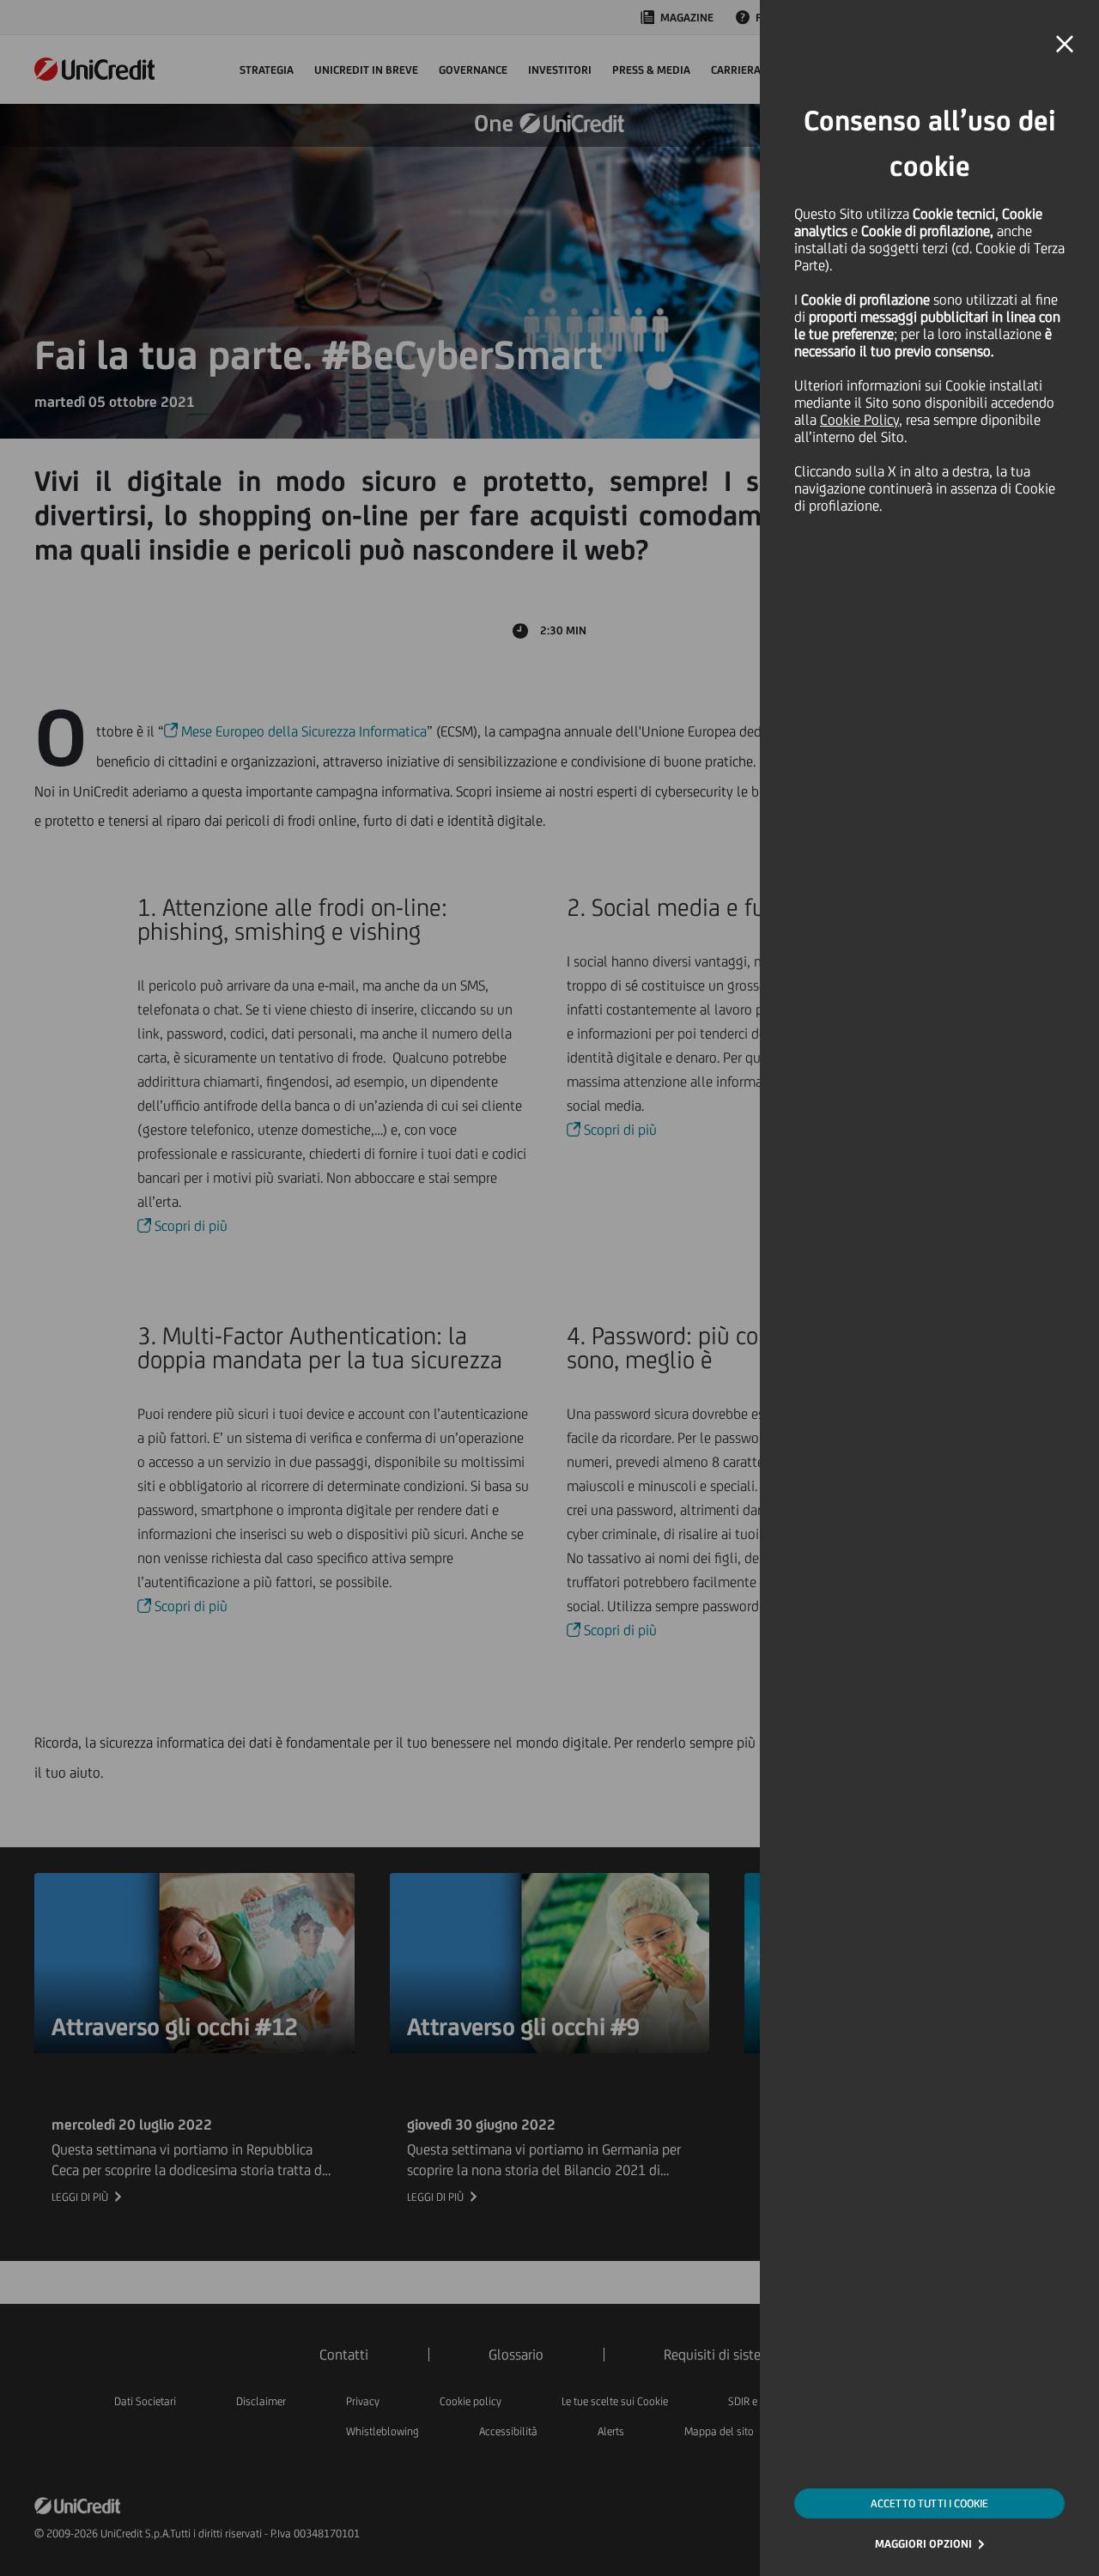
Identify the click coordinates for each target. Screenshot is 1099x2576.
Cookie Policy (859, 420)
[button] (1065, 45)
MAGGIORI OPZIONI (923, 2544)
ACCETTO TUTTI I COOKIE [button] (929, 2503)
